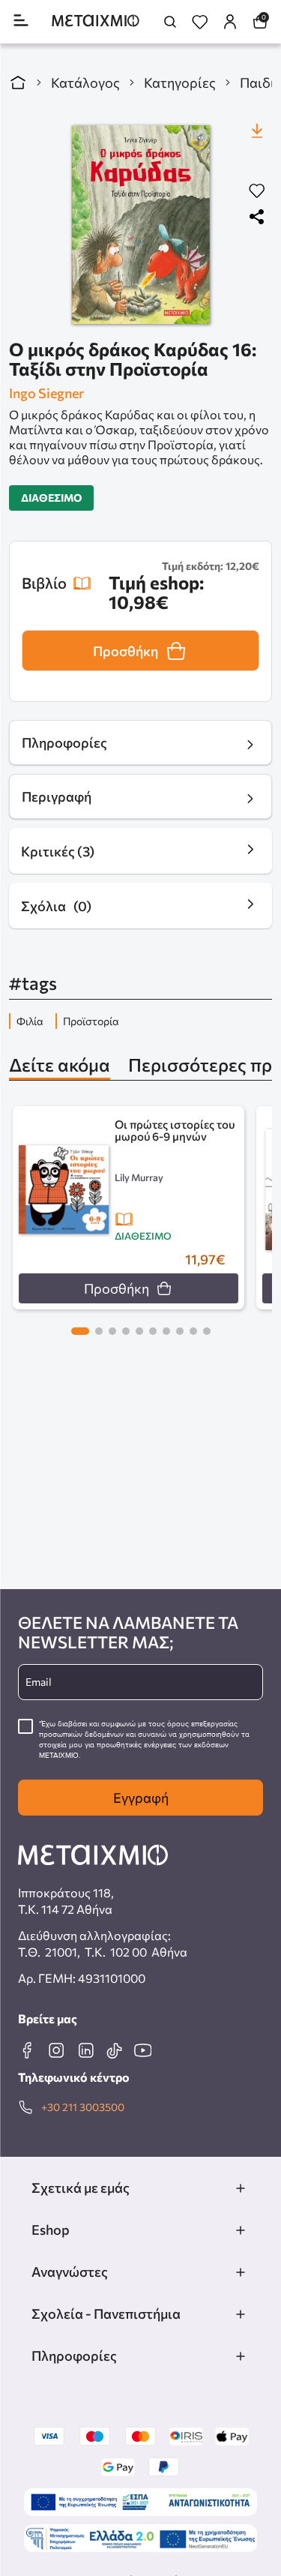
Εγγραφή (141, 1798)
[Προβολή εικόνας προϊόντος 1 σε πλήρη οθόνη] (140, 225)
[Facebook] (27, 2050)
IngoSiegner (46, 393)
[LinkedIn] (85, 2050)
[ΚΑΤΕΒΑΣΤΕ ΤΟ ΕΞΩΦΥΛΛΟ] (257, 130)
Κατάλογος (85, 82)
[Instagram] (56, 2050)
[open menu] (21, 21)
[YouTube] (142, 2050)
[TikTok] (114, 2050)
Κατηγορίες (180, 82)
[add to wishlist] (257, 192)
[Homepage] (96, 22)
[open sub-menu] (241, 2188)
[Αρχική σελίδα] (18, 82)
